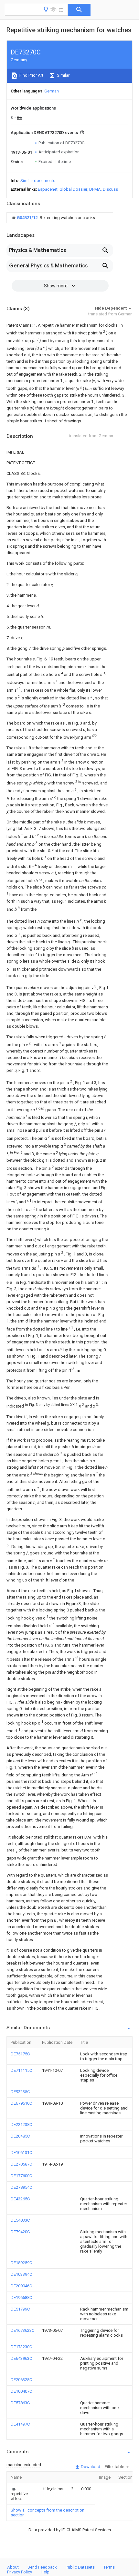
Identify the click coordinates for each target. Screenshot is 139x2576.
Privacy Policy (20, 2572)
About (13, 2567)
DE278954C (21, 2187)
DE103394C (21, 2274)
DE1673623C (22, 2330)
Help (45, 2572)
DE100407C (21, 2391)
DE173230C (21, 2347)
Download (90, 2467)
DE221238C (21, 2124)
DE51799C (20, 2309)
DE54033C (20, 2220)
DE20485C (20, 2136)
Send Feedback (42, 2567)
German (52, 91)
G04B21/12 (28, 218)
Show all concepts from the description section (48, 2513)
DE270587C (21, 2164)
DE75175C (20, 2054)
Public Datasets (80, 2567)
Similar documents (38, 181)
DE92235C (20, 2092)
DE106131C (21, 2153)
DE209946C (21, 2286)
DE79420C (20, 2232)
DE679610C (21, 2103)
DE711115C (21, 2070)
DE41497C (20, 2424)
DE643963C (21, 2358)
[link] (53, 218)
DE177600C (21, 2176)
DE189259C (21, 2263)
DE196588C (21, 2297)
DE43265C (20, 2199)
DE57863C (20, 2403)
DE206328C (21, 2380)
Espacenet (48, 189)
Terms (109, 2567)
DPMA (95, 189)
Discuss (110, 189)
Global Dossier (73, 189)
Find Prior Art (31, 75)
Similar (63, 75)
